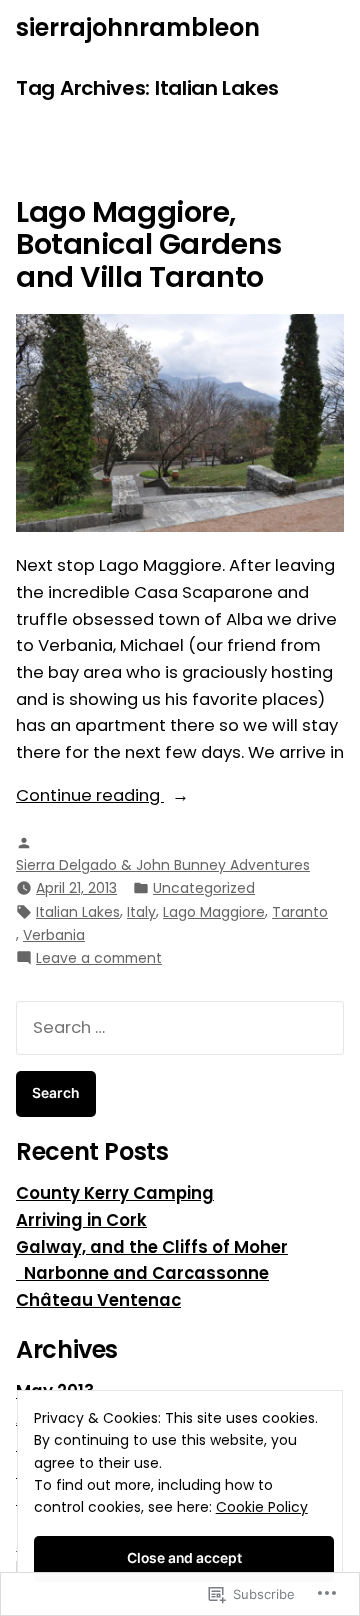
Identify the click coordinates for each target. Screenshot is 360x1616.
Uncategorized (204, 888)
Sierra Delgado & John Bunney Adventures (163, 865)
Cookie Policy (262, 1507)
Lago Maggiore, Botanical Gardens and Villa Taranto (149, 244)
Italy (141, 912)
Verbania (54, 935)
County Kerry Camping (115, 1193)
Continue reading (90, 796)
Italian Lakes (78, 912)
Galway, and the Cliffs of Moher (152, 1247)
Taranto (300, 912)
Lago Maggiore (214, 912)
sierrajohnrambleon (138, 27)
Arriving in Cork (81, 1220)
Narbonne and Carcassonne (142, 1273)
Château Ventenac (98, 1300)
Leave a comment (99, 958)
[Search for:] (180, 1027)
